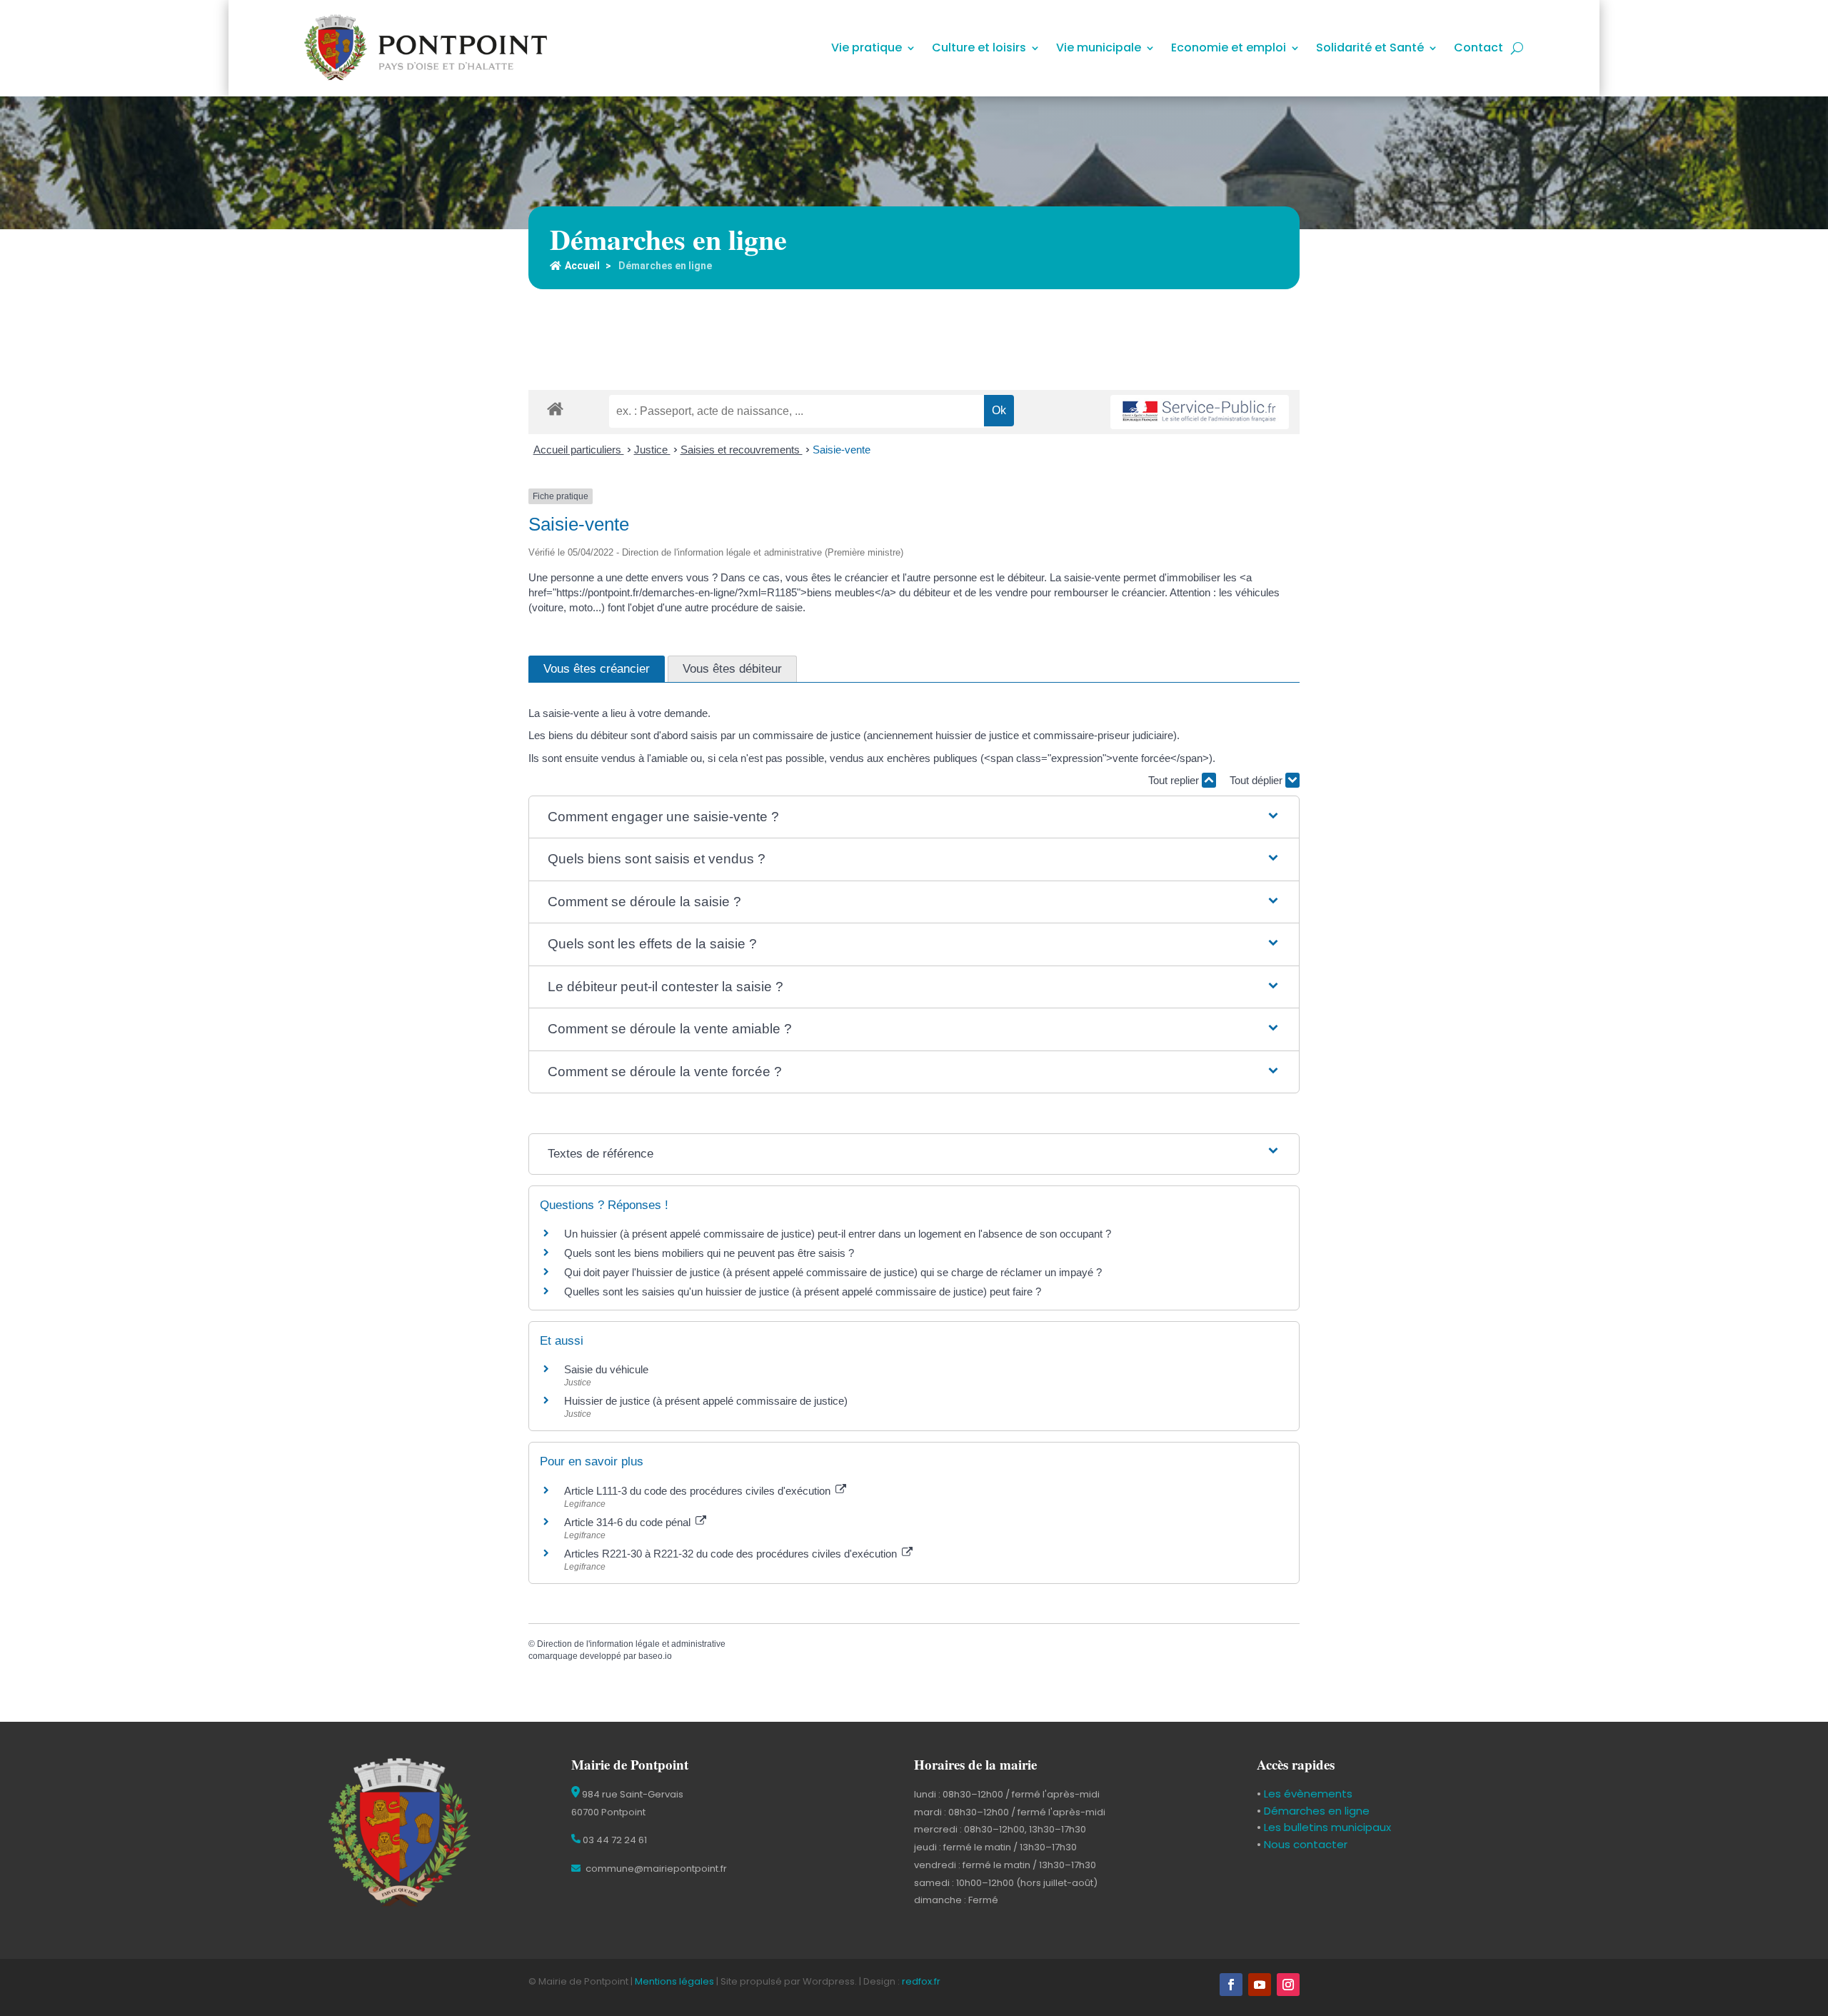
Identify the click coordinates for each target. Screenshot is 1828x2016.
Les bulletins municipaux (1327, 1827)
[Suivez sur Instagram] (1288, 1985)
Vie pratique (867, 49)
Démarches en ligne (1315, 1811)
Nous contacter (1304, 1844)
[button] (914, 817)
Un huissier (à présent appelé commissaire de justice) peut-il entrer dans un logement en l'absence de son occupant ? (838, 1234)
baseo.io (655, 1656)
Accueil (582, 266)
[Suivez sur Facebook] (1231, 1985)
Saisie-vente (842, 450)
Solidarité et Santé (1370, 49)
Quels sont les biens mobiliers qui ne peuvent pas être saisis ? (709, 1253)
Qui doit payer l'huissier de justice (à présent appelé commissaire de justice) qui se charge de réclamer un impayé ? (833, 1272)
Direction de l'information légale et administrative (631, 1644)
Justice (652, 450)
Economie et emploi (1229, 49)
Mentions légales (674, 1981)
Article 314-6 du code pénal (629, 1522)
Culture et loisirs (979, 49)
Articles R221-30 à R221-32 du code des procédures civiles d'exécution (732, 1554)
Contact (1478, 49)
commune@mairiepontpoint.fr (655, 1869)
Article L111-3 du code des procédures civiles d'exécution (699, 1491)
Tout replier (1175, 780)
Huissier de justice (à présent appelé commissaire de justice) (706, 1401)
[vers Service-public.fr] (1200, 412)
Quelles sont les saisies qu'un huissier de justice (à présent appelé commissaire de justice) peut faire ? (803, 1292)
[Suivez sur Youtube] (1260, 1985)
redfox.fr (921, 1981)
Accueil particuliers (579, 450)
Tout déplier (1257, 780)
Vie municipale (1099, 49)
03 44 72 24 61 (614, 1840)
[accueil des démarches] (555, 408)
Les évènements (1307, 1794)
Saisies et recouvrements (742, 450)
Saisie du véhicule (606, 1369)
